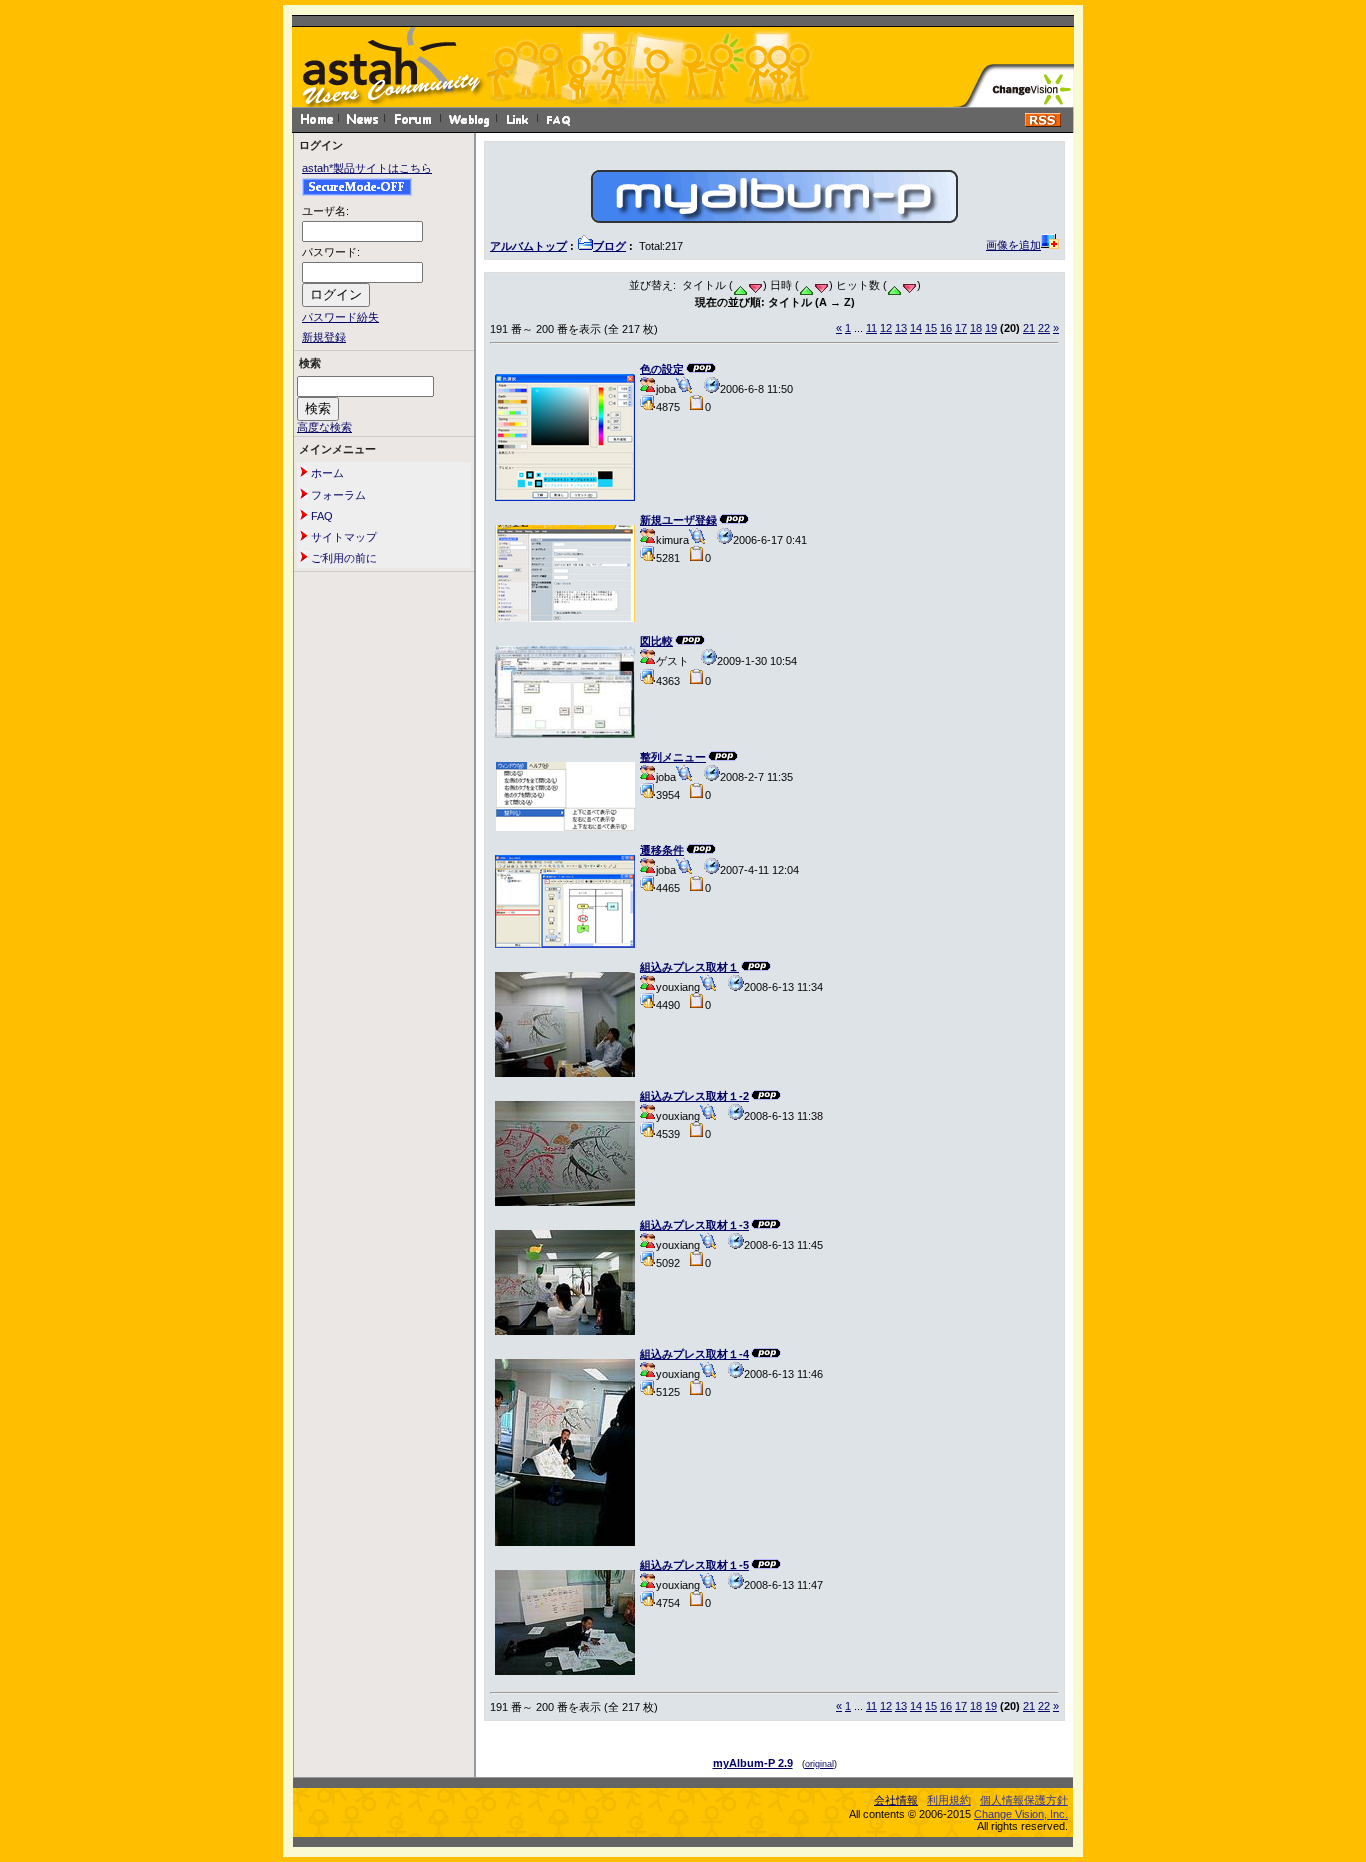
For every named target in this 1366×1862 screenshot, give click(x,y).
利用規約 (949, 1800)
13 (901, 328)
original (819, 1764)
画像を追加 (1013, 245)
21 (1029, 328)
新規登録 (324, 337)
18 (976, 328)
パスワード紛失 (340, 317)
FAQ (320, 516)
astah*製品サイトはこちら (367, 168)
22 (1044, 328)
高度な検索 (324, 427)
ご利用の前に (342, 558)
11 (871, 328)
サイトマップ (342, 537)
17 (961, 328)
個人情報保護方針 (1024, 1800)
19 (991, 328)
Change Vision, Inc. (1021, 1814)
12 (886, 328)
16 (946, 328)
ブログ (609, 246)
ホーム (326, 473)
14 (916, 328)
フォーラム (337, 495)
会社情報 (896, 1800)
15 (931, 328)
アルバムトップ (528, 246)
